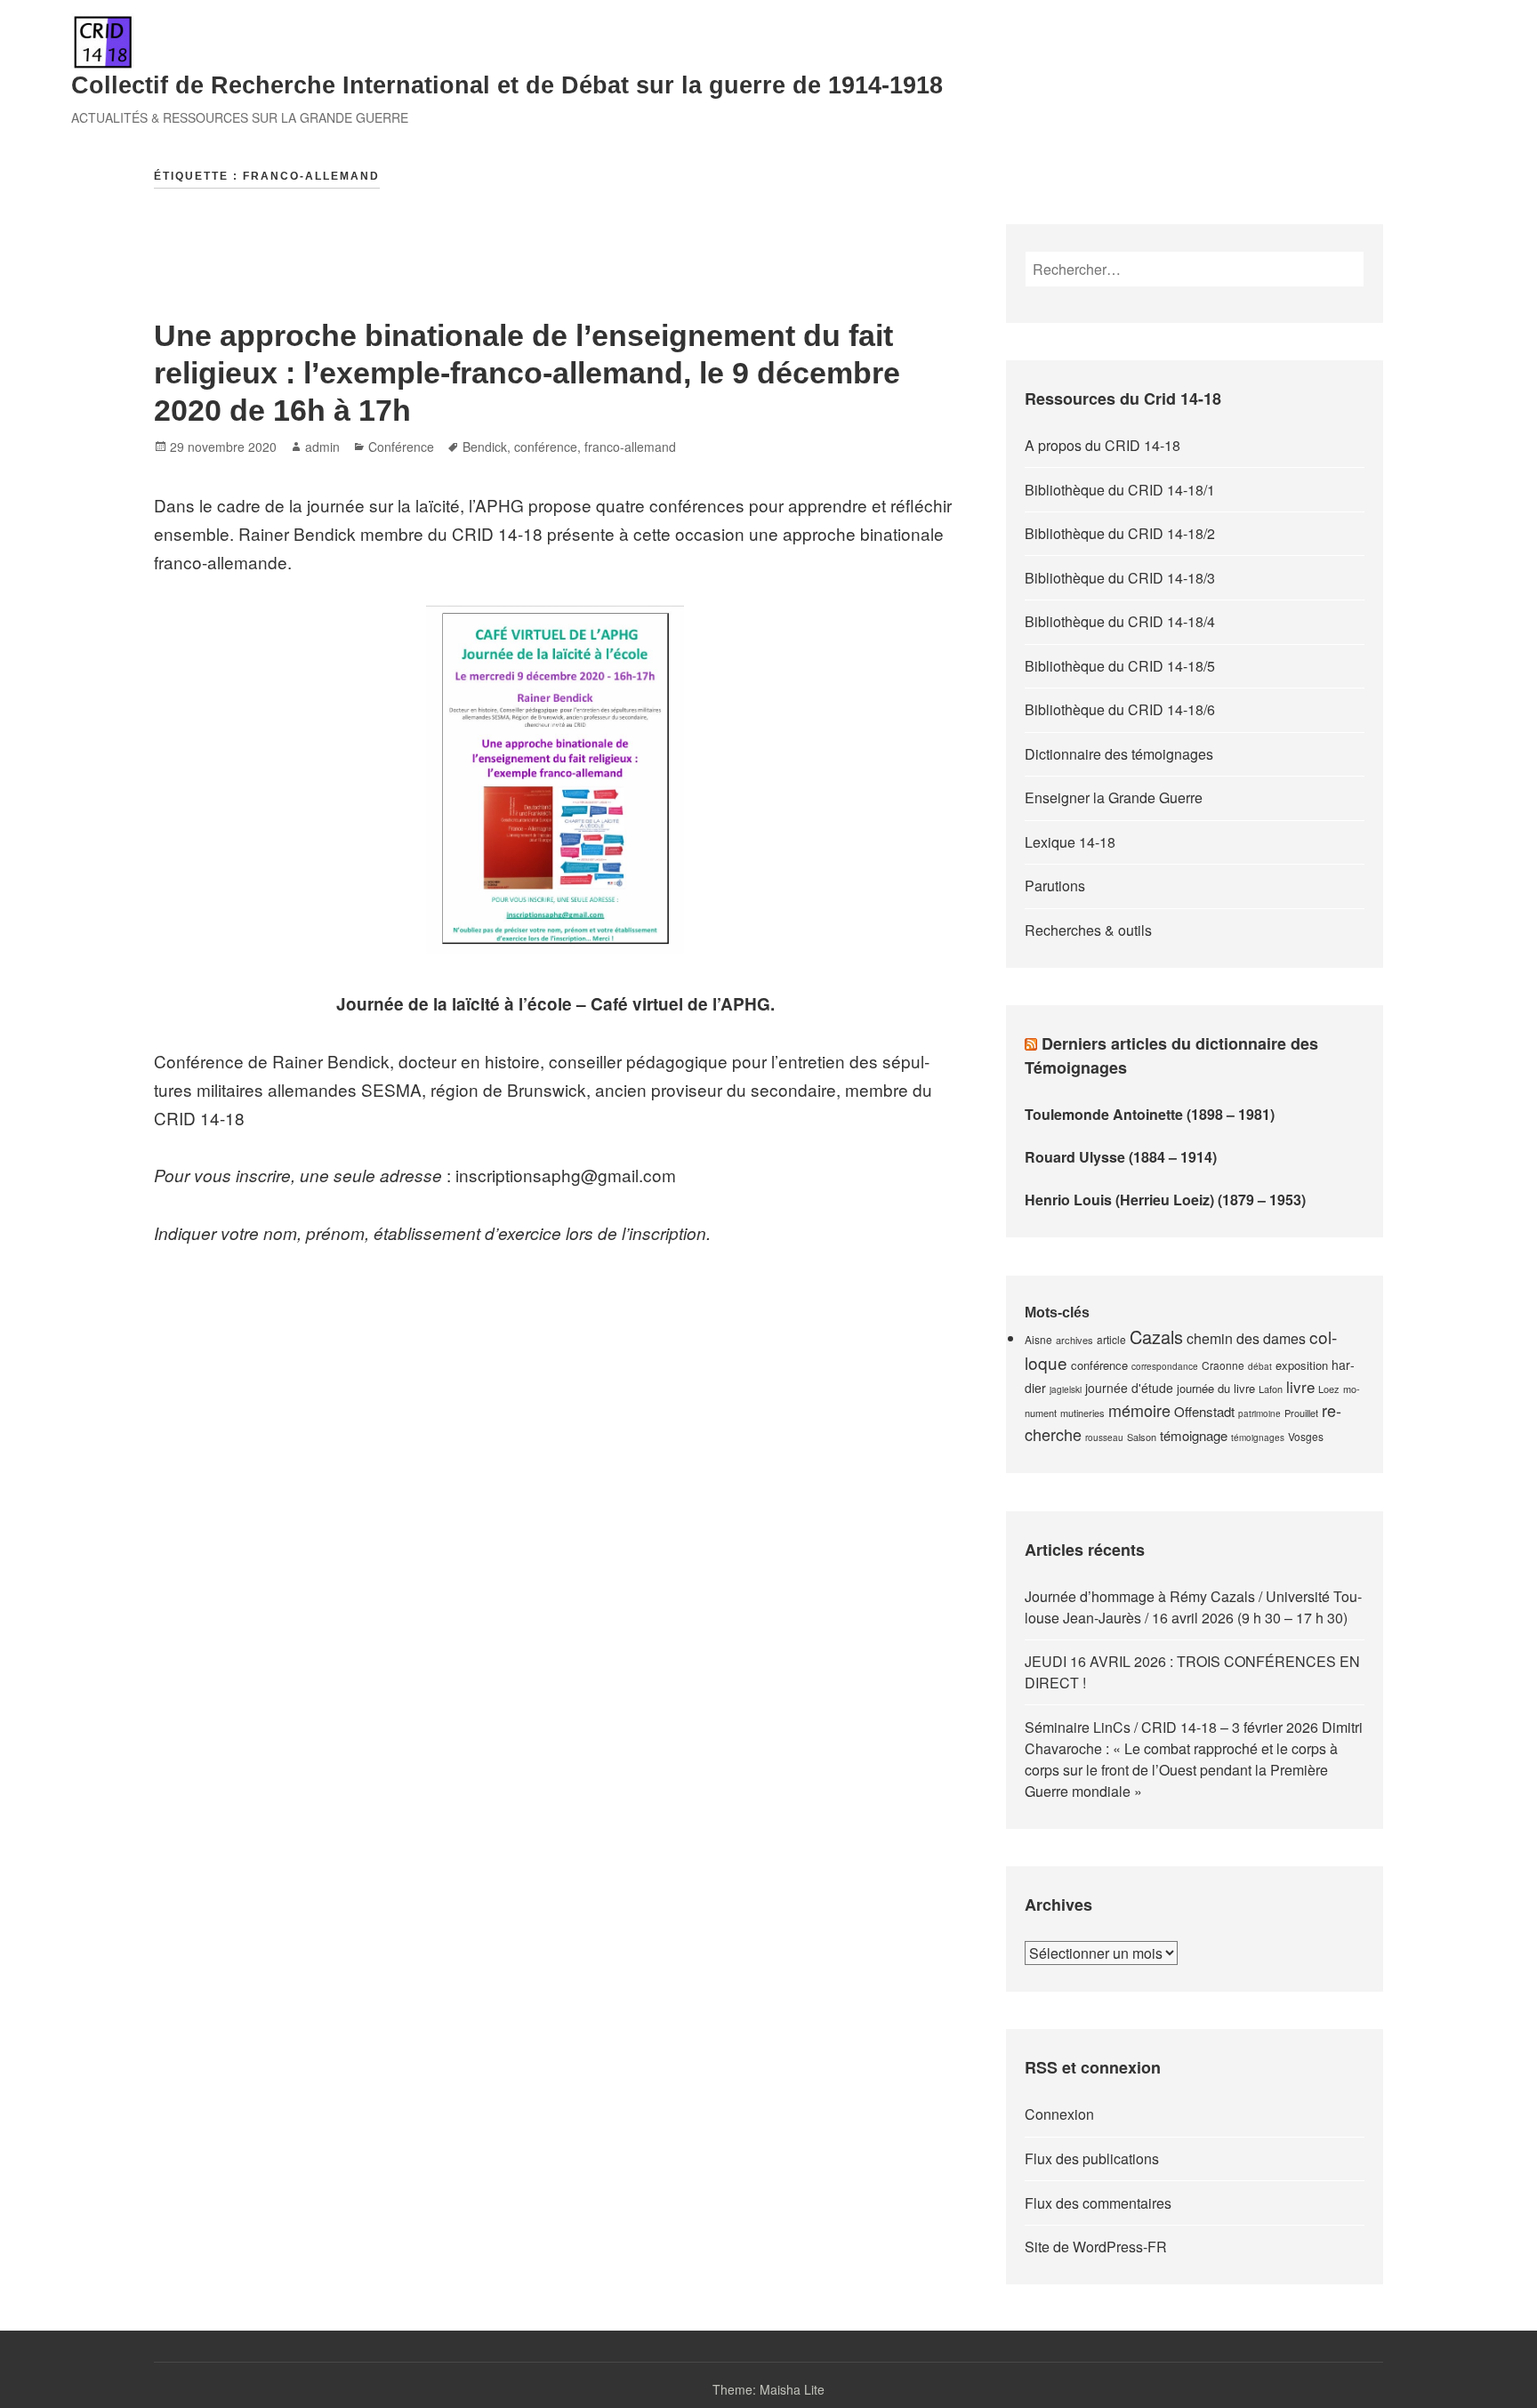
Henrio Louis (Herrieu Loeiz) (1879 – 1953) (1165, 1200)
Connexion (1059, 2114)
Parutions (1055, 886)
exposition (1302, 1365)
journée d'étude (1129, 1388)
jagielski (1066, 1389)
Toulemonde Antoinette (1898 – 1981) (1150, 1114)
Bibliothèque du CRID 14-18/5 (1120, 666)
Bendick (485, 447)
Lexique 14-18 (1070, 842)
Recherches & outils (1088, 930)
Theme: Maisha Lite (768, 2389)
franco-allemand (630, 447)
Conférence (401, 447)
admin (322, 447)
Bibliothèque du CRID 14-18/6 (1120, 709)
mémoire (1139, 1410)
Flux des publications (1092, 2158)
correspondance (1165, 1366)
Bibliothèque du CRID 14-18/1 (1120, 490)
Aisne (1038, 1339)
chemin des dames (1246, 1338)
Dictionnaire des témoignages (1119, 754)
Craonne (1223, 1365)
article (1111, 1339)
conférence (546, 447)
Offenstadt (1204, 1411)
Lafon (1271, 1389)
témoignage (1194, 1435)
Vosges (1306, 1436)
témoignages (1258, 1438)
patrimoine (1259, 1413)
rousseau (1104, 1438)
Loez (1329, 1389)
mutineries (1082, 1413)
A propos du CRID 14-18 (1102, 445)
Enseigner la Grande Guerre (1114, 797)
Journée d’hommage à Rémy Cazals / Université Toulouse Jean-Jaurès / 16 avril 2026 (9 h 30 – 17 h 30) (1193, 1607)
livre (1300, 1386)
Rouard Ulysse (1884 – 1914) (1121, 1157)
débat (1260, 1366)
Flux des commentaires (1098, 2203)
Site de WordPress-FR (1096, 2247)
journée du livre (1216, 1388)
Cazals (1156, 1337)
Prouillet (1301, 1413)
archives (1074, 1340)
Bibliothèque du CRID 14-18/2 (1120, 533)
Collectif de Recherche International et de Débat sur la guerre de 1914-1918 (507, 85)
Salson (1142, 1437)
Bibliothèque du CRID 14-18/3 (1120, 578)
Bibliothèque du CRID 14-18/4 (1120, 621)
